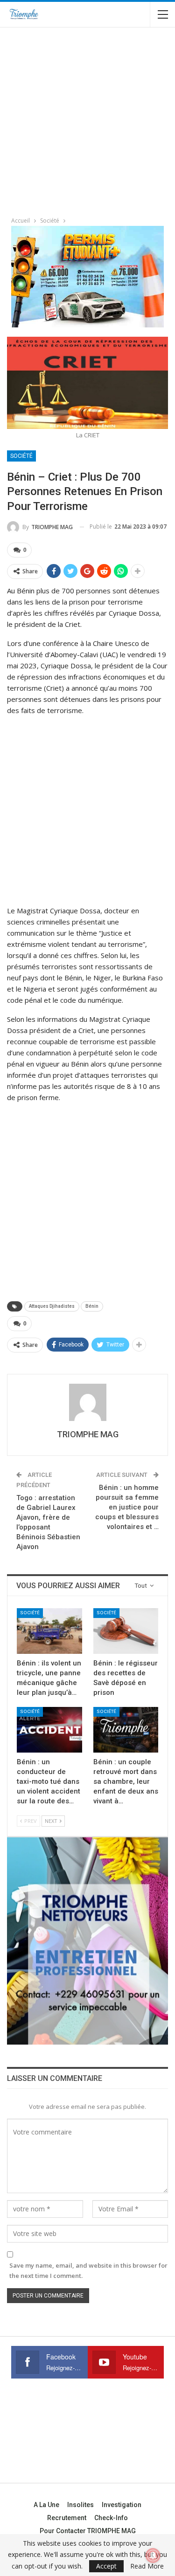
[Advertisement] (87, 119)
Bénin (92, 1306)
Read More (147, 2566)
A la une (46, 2505)
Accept (106, 2566)
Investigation (122, 2505)
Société (21, 456)
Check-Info (111, 2518)
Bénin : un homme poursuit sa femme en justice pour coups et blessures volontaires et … (127, 1507)
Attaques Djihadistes (52, 1306)
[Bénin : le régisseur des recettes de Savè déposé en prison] (126, 1631)
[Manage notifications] (153, 2556)
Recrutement (67, 2518)
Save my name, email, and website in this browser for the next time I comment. (88, 2270)
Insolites (80, 2505)
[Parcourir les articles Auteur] (87, 1402)
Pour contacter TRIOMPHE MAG (88, 2531)
